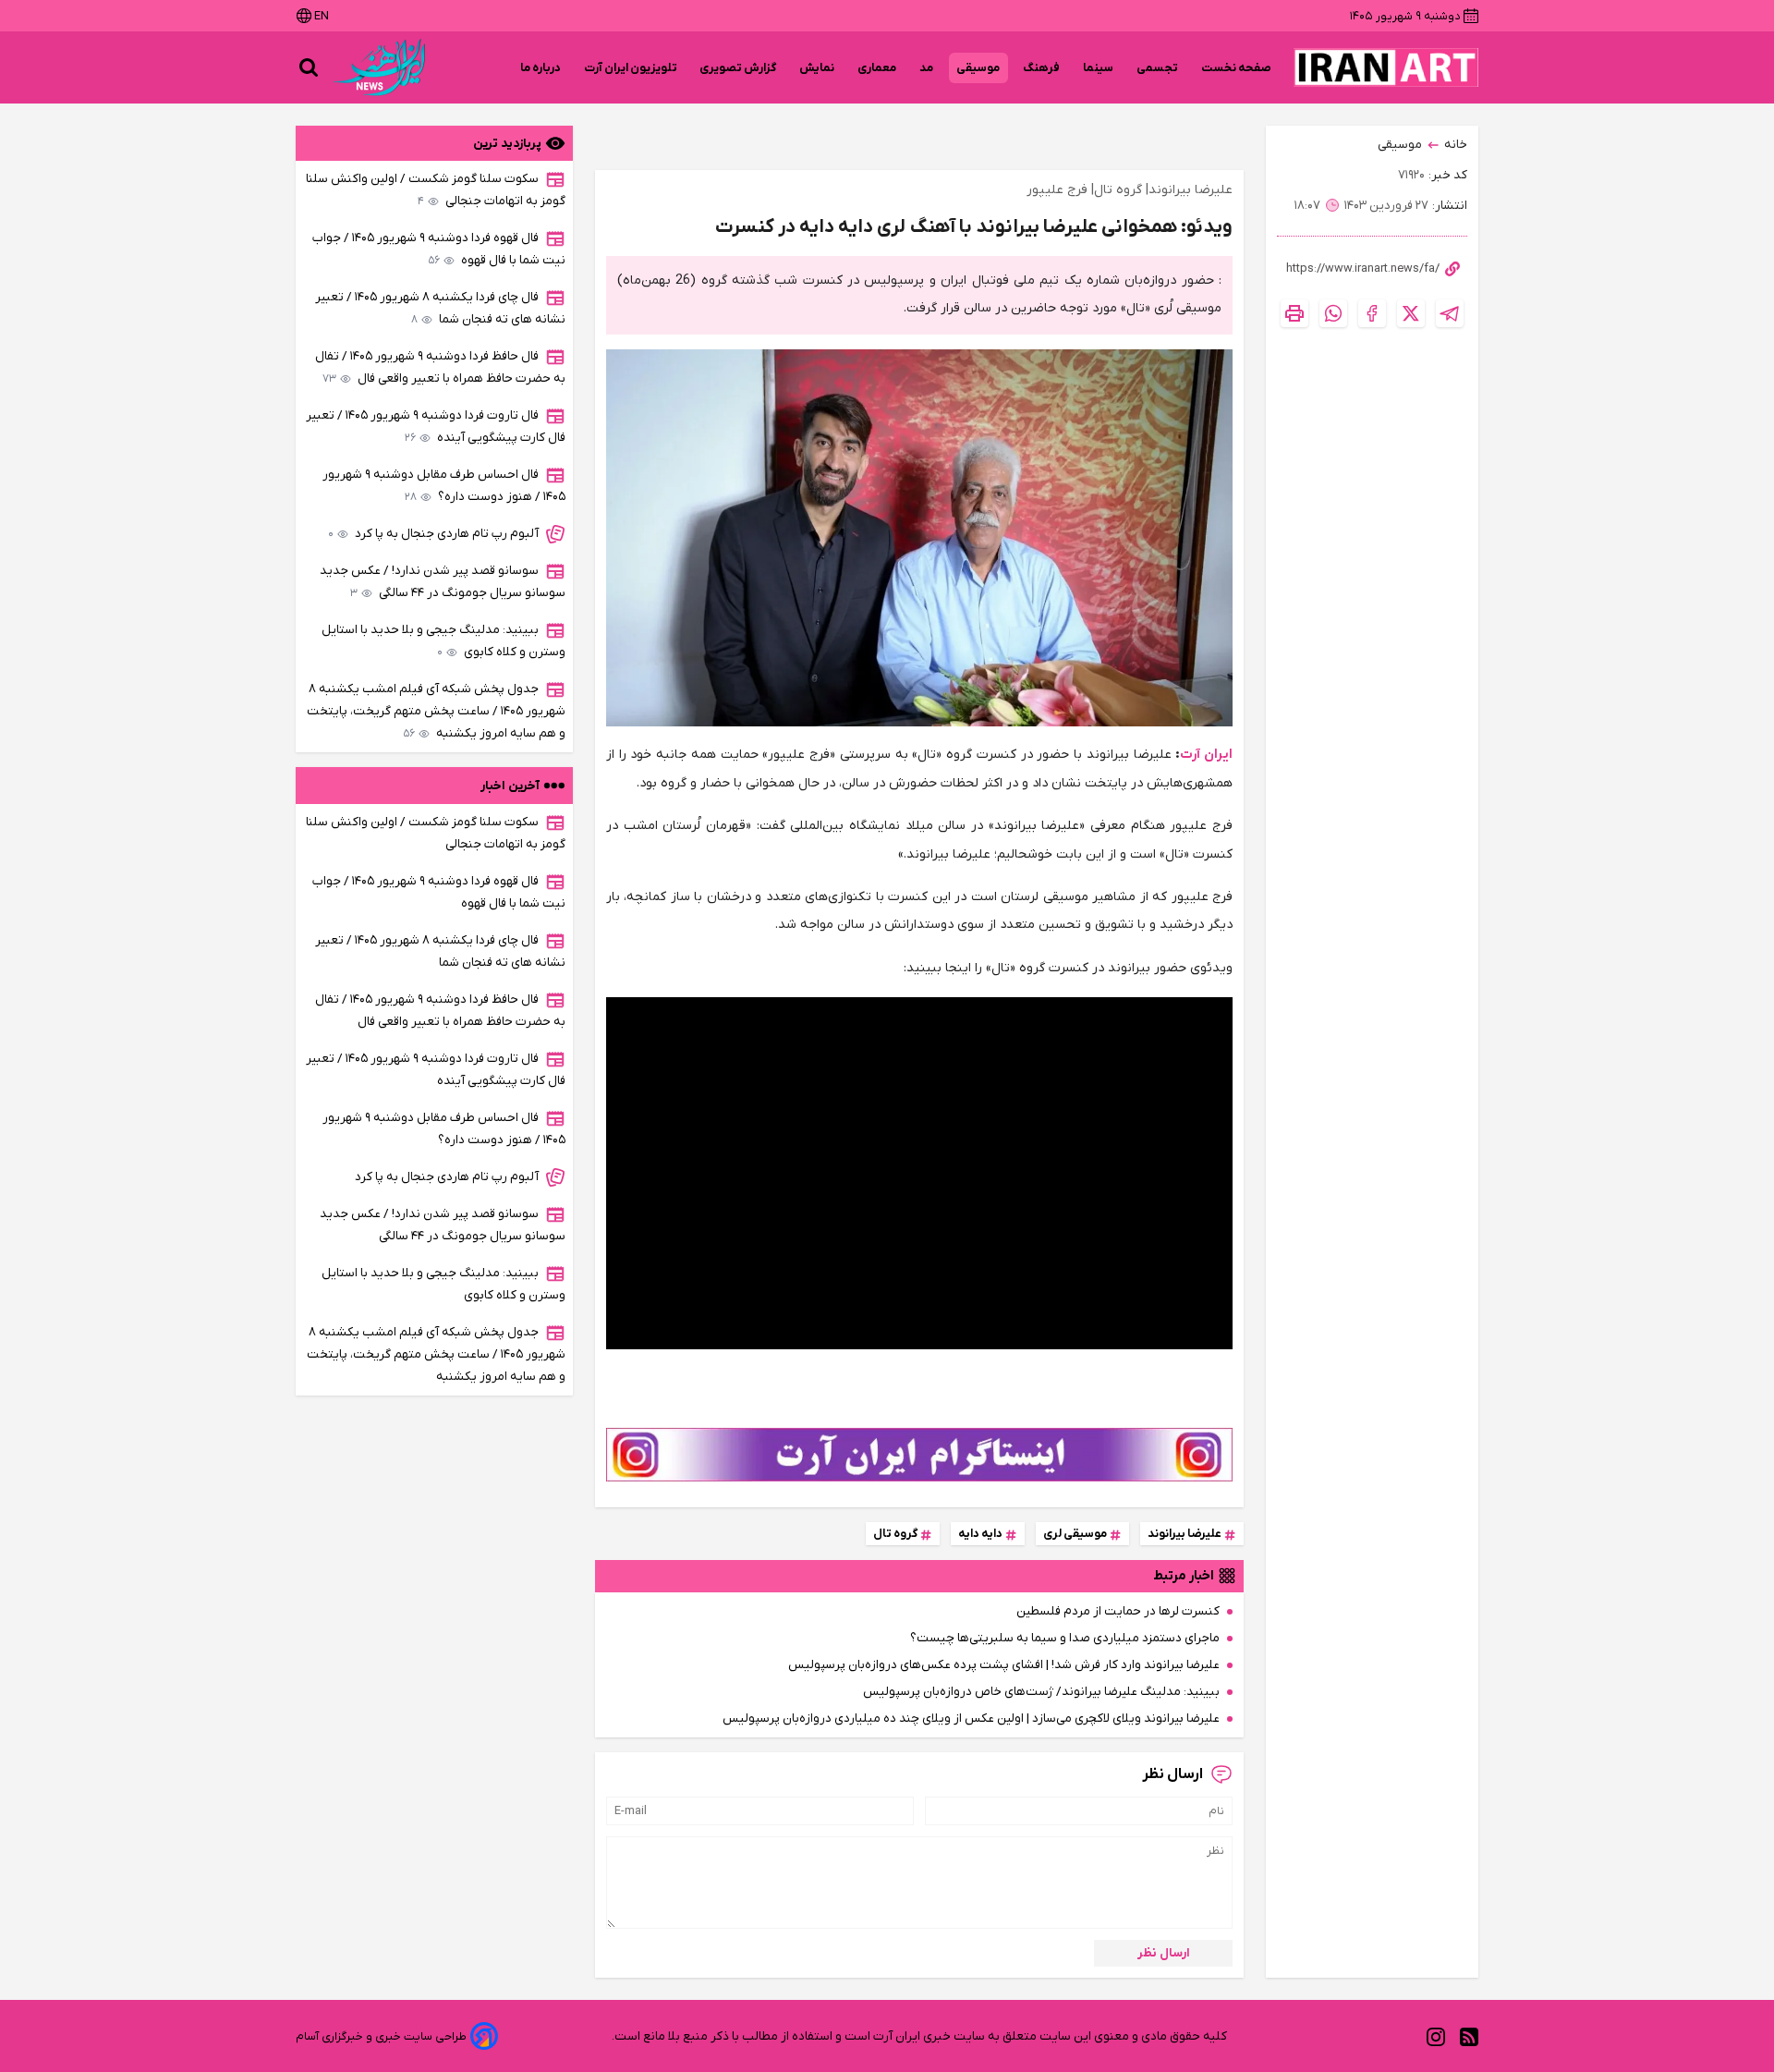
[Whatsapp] (1333, 313)
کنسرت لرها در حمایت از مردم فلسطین (1118, 1611)
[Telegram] (1450, 313)
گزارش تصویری (738, 68)
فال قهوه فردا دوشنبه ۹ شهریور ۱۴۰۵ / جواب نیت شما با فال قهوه (439, 249)
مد (927, 68)
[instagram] (1436, 2036)
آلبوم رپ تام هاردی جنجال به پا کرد (433, 534)
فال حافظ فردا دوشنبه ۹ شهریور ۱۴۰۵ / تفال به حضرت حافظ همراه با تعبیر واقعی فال (440, 367)
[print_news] (1294, 313)
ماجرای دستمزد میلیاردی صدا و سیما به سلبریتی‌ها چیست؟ (1065, 1638)
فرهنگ (1042, 68)
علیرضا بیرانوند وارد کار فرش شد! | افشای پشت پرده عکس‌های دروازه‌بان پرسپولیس (1004, 1665)
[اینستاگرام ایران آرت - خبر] (919, 1455)
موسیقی (978, 68)
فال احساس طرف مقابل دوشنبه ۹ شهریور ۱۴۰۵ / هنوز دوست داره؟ (444, 486)
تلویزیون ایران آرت (631, 68)
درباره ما (541, 68)
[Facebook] (1372, 313)
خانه (1456, 145)
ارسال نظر (1164, 1953)
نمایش (817, 68)
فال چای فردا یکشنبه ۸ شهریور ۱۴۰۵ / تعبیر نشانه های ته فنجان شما (440, 308)
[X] (1411, 313)
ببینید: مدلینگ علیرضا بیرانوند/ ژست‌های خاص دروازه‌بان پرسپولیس (1041, 1692)
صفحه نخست (1236, 68)
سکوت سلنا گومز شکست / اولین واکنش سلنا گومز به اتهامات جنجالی (436, 190)
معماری (877, 68)
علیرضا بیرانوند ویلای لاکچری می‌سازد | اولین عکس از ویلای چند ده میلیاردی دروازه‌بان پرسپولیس (971, 1719)
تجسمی (1158, 68)
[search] (309, 67)
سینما (1099, 68)
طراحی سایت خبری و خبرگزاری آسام (381, 2036)
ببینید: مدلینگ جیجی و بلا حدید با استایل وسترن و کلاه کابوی (443, 641)
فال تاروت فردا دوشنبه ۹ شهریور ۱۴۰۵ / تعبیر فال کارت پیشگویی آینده (436, 427)
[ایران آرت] (1386, 67)
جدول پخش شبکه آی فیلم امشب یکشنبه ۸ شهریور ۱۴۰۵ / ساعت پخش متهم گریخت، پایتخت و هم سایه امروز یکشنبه (436, 711)
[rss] (1469, 2036)
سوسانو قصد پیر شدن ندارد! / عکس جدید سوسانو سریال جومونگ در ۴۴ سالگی (443, 582)
